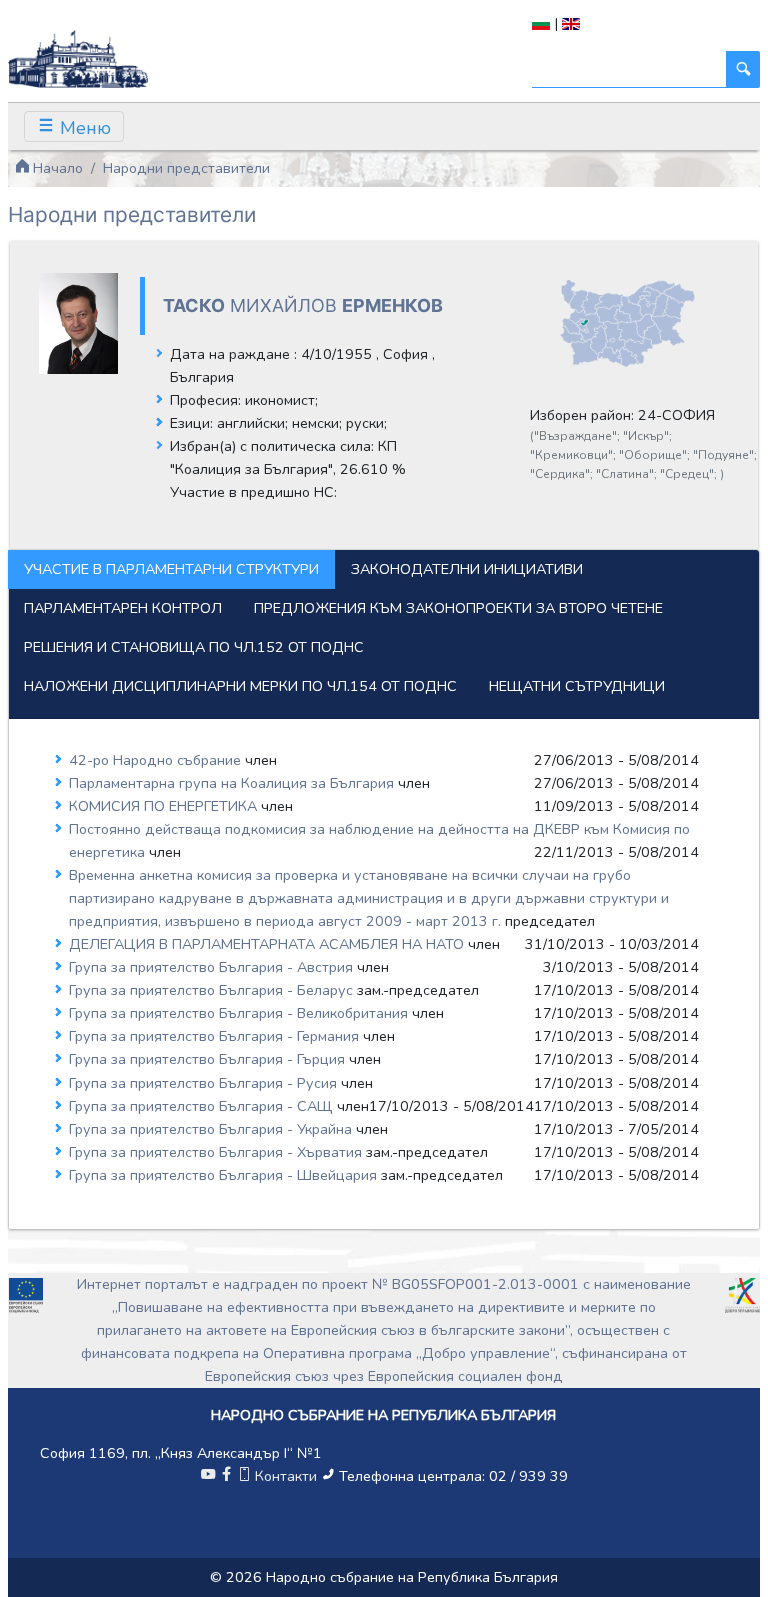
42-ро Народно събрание (157, 760)
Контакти (286, 1476)
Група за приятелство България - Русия (205, 1083)
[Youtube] (208, 1476)
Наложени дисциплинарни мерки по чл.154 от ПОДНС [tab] (240, 686)
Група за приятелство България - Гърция (209, 1059)
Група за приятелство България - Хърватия (217, 1152)
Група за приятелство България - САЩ (203, 1106)
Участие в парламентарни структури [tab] (171, 569)
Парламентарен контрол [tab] (123, 608)
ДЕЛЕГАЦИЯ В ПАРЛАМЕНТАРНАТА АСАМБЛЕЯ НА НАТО (268, 944)
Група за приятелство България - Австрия (213, 967)
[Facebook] (226, 1476)
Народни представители (186, 168)
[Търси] (743, 69)
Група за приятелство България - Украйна (212, 1129)
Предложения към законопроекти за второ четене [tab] (458, 608)
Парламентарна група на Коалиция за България (233, 783)
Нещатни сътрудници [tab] (577, 686)
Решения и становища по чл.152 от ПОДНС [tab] (194, 647)
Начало (56, 168)
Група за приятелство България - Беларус (213, 990)
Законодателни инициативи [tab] (467, 569)
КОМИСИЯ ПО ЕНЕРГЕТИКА (165, 806)
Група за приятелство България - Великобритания (240, 1013)
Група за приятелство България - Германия (216, 1036)
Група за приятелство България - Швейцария (225, 1175)
